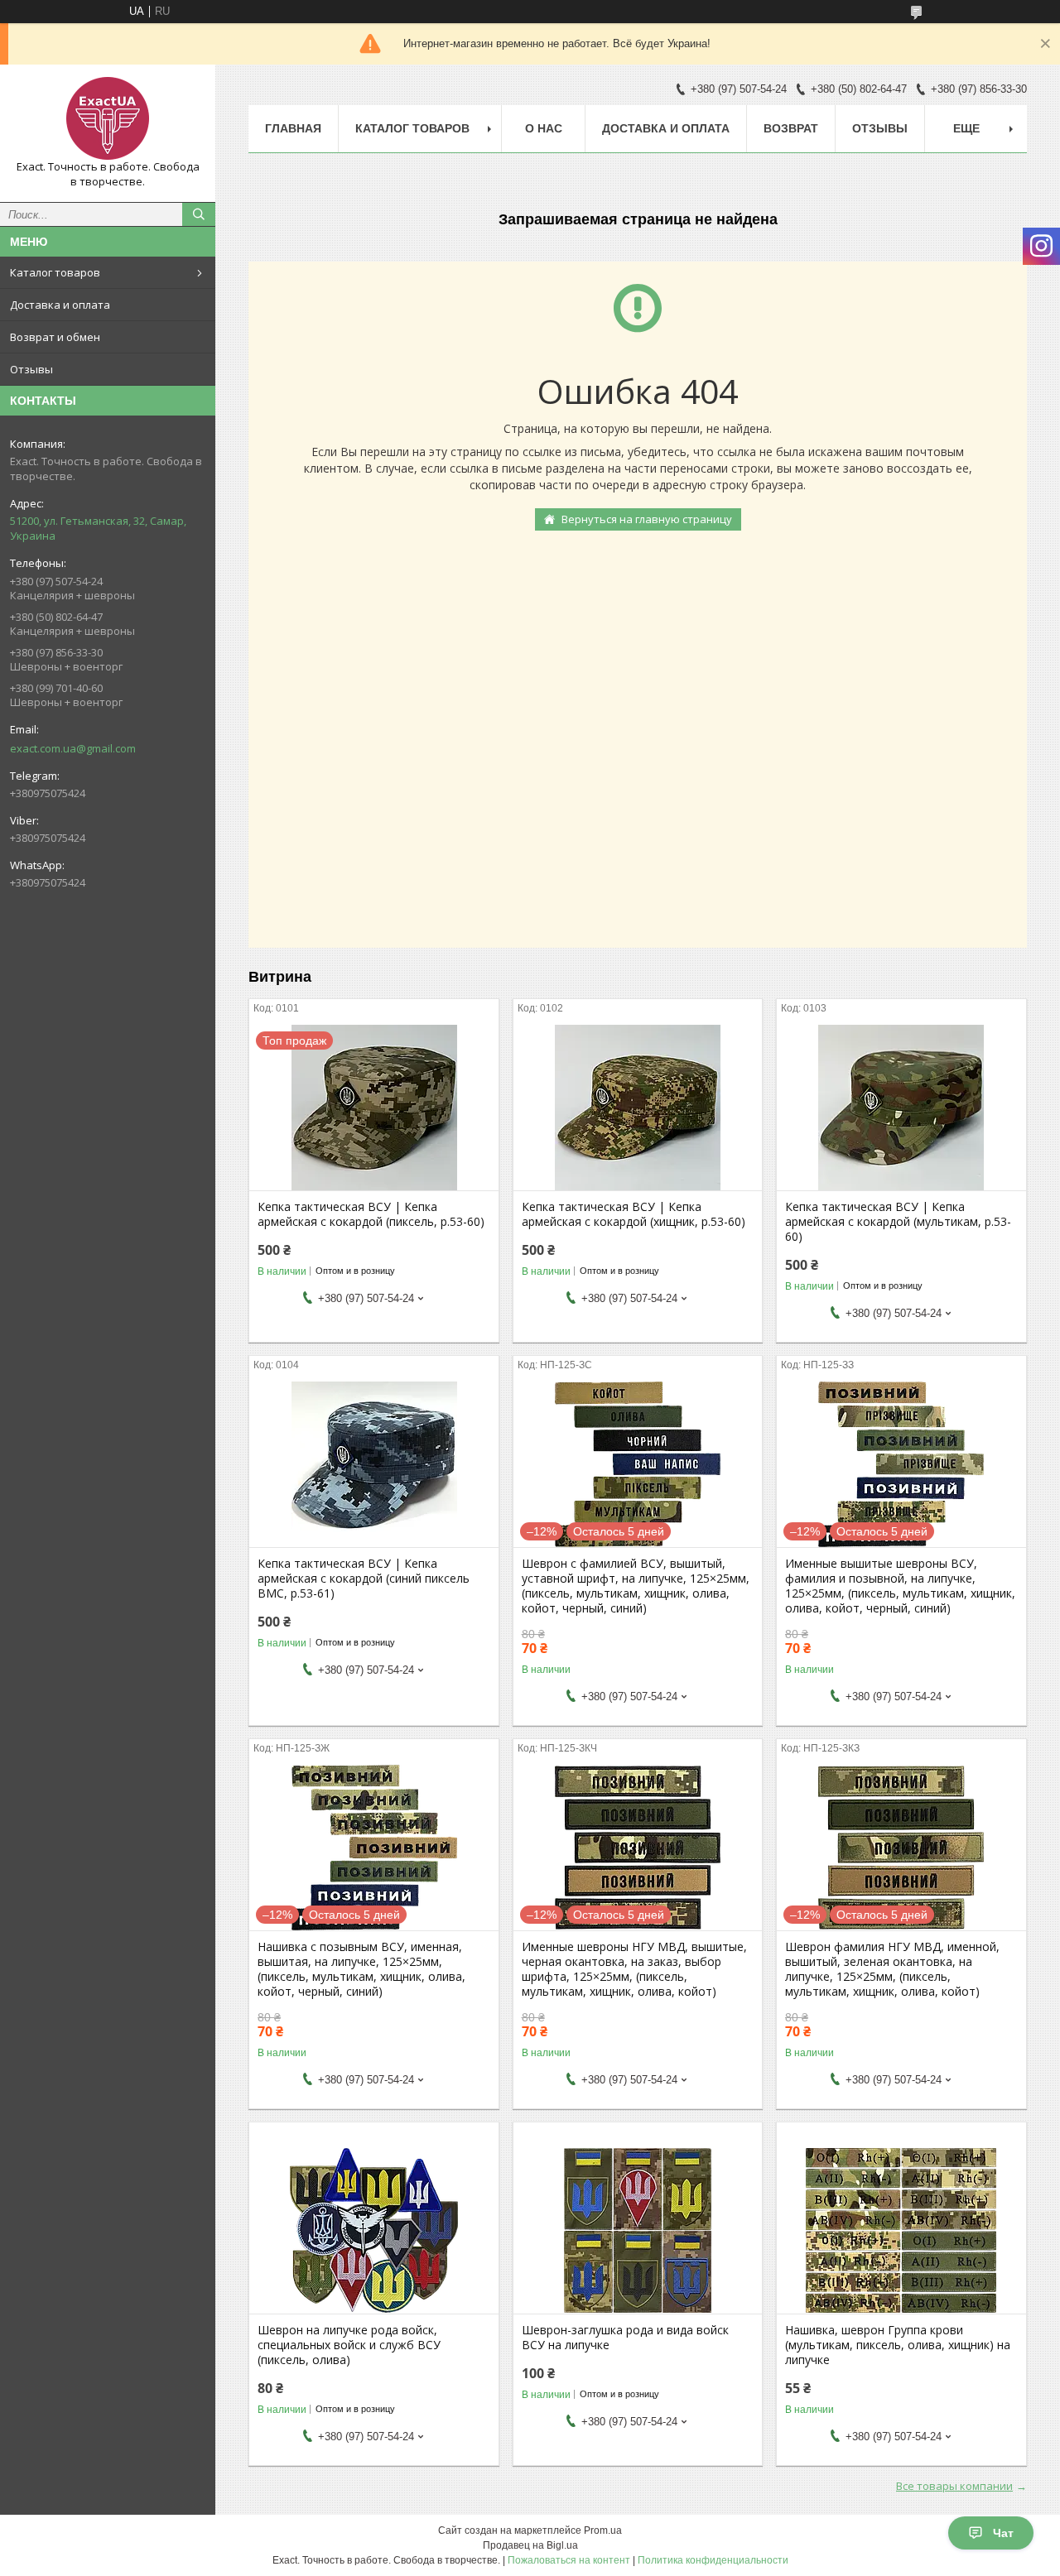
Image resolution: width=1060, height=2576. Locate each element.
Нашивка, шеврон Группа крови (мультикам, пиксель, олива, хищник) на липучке (898, 2345)
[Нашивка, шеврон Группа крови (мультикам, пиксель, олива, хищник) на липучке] (901, 2231)
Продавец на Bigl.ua (530, 2545)
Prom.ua (603, 2530)
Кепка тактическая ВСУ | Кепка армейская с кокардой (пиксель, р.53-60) (371, 1214)
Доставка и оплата (60, 305)
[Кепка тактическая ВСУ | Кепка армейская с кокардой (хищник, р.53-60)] (638, 1108)
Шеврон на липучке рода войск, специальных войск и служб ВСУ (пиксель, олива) (349, 2345)
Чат (1003, 2533)
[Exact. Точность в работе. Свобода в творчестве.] (108, 118)
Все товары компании (954, 2486)
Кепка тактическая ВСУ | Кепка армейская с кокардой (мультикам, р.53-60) (898, 1222)
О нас (544, 128)
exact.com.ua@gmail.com (73, 748)
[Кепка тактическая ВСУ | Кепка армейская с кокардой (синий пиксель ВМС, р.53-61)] (374, 1464)
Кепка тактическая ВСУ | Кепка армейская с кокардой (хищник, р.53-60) (634, 1214)
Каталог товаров (55, 272)
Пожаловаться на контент (569, 2560)
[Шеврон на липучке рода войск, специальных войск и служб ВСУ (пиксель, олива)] (374, 2231)
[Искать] (199, 214)
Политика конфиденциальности (713, 2560)
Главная (293, 128)
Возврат (791, 128)
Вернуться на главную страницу (647, 519)
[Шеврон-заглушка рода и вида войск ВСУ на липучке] (638, 2231)
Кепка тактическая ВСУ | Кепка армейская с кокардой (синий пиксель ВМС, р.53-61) (364, 1579)
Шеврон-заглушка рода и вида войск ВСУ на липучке (625, 2338)
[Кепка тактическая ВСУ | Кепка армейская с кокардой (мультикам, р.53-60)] (901, 1108)
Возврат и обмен (55, 337)
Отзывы (31, 369)
